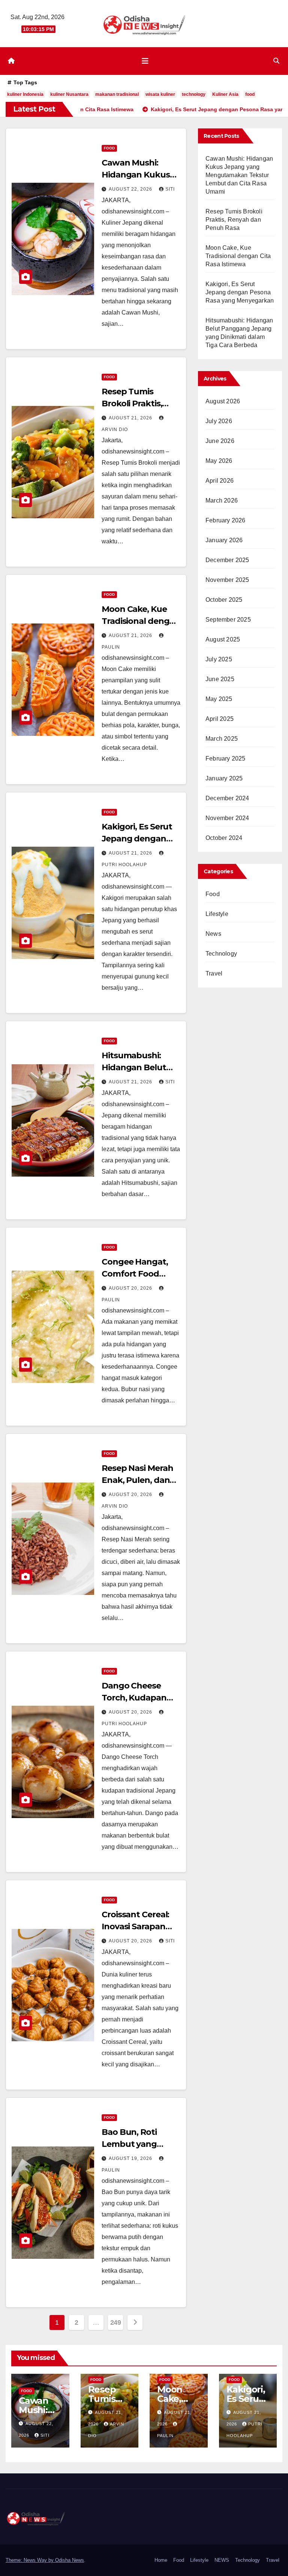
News (213, 934)
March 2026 (222, 500)
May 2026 (219, 461)
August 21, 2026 (131, 418)
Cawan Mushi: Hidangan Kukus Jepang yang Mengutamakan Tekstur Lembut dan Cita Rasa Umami (239, 175)
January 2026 (224, 540)
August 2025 (223, 639)
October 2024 (224, 838)
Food (109, 148)
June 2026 (220, 441)
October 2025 (224, 600)
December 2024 (227, 798)
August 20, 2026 (131, 1288)
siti (170, 189)
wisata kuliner (160, 94)
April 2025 (220, 719)
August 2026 (223, 401)
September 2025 (228, 620)
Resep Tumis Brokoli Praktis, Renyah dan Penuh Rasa (234, 220)
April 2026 (220, 481)
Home (161, 2560)
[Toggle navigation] (145, 61)
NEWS (222, 2560)
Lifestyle (217, 914)
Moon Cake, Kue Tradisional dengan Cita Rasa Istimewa (141, 621)
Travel (214, 973)
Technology (221, 954)
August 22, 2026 (131, 189)
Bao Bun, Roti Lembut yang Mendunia (129, 2144)
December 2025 (227, 560)
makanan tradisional (117, 94)
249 (116, 2322)
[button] (276, 61)
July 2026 (219, 421)
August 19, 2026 (131, 2158)
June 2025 (220, 679)
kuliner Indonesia (25, 94)
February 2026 (226, 520)
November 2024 (227, 818)
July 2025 (219, 659)
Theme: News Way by (30, 2560)
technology (194, 94)
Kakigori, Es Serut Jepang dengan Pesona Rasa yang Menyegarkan (240, 292)
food (250, 94)
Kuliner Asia (225, 94)
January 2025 (224, 778)
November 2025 (227, 580)
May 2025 (219, 699)
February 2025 (226, 758)
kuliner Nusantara (69, 94)
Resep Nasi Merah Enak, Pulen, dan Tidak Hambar (137, 1480)
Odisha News (70, 2560)
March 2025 (222, 739)
